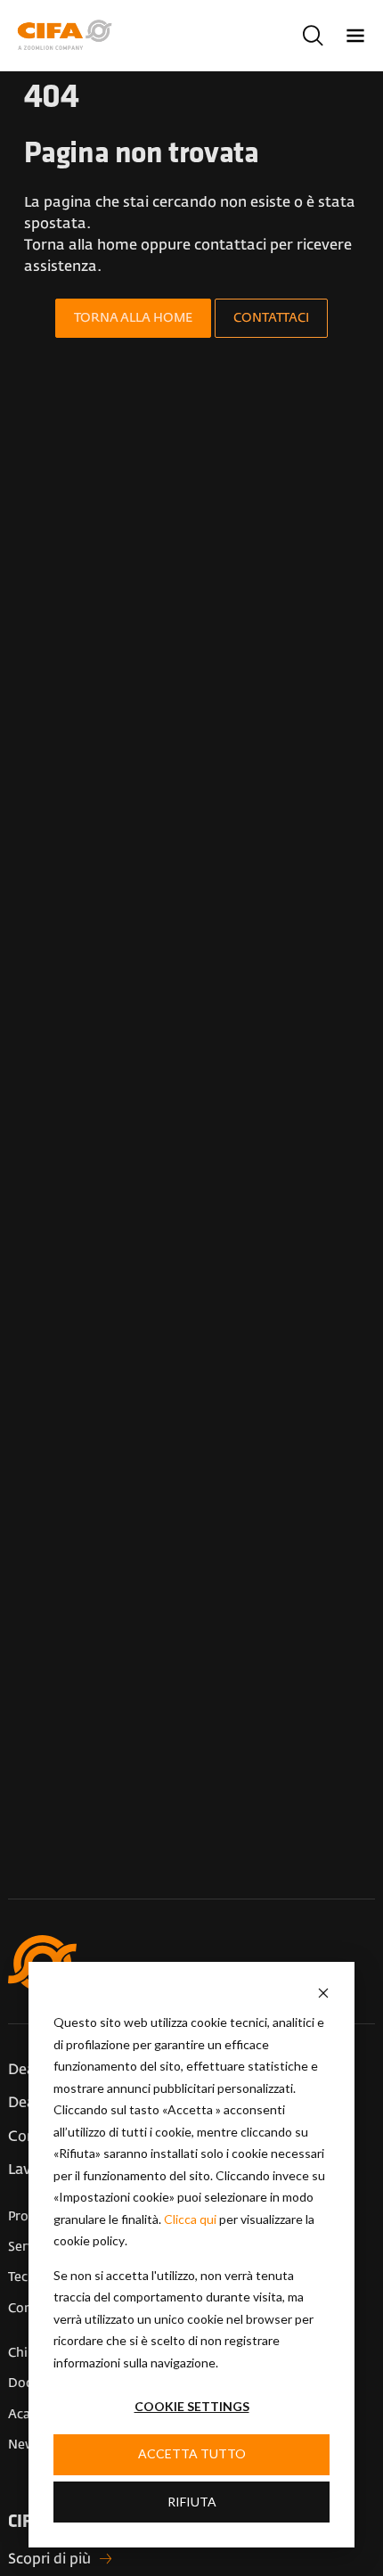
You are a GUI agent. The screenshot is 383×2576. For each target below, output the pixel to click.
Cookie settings (192, 2406)
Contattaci (271, 318)
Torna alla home (133, 318)
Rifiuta (192, 2502)
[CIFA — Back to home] (68, 35)
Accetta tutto (192, 2453)
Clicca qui (190, 2219)
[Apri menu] (355, 36)
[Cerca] (313, 36)
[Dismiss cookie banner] (323, 1993)
